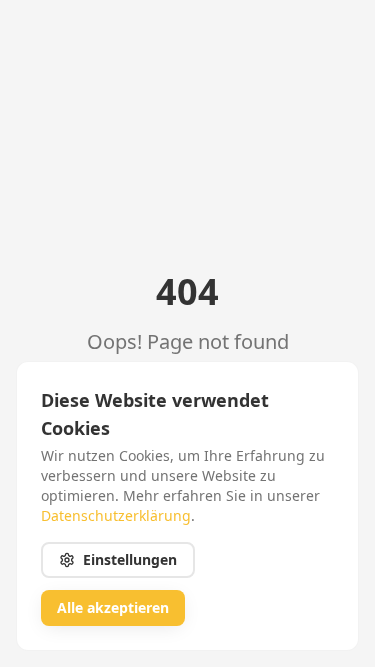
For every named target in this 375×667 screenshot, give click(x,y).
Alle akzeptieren (113, 607)
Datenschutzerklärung (116, 515)
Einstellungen (130, 559)
